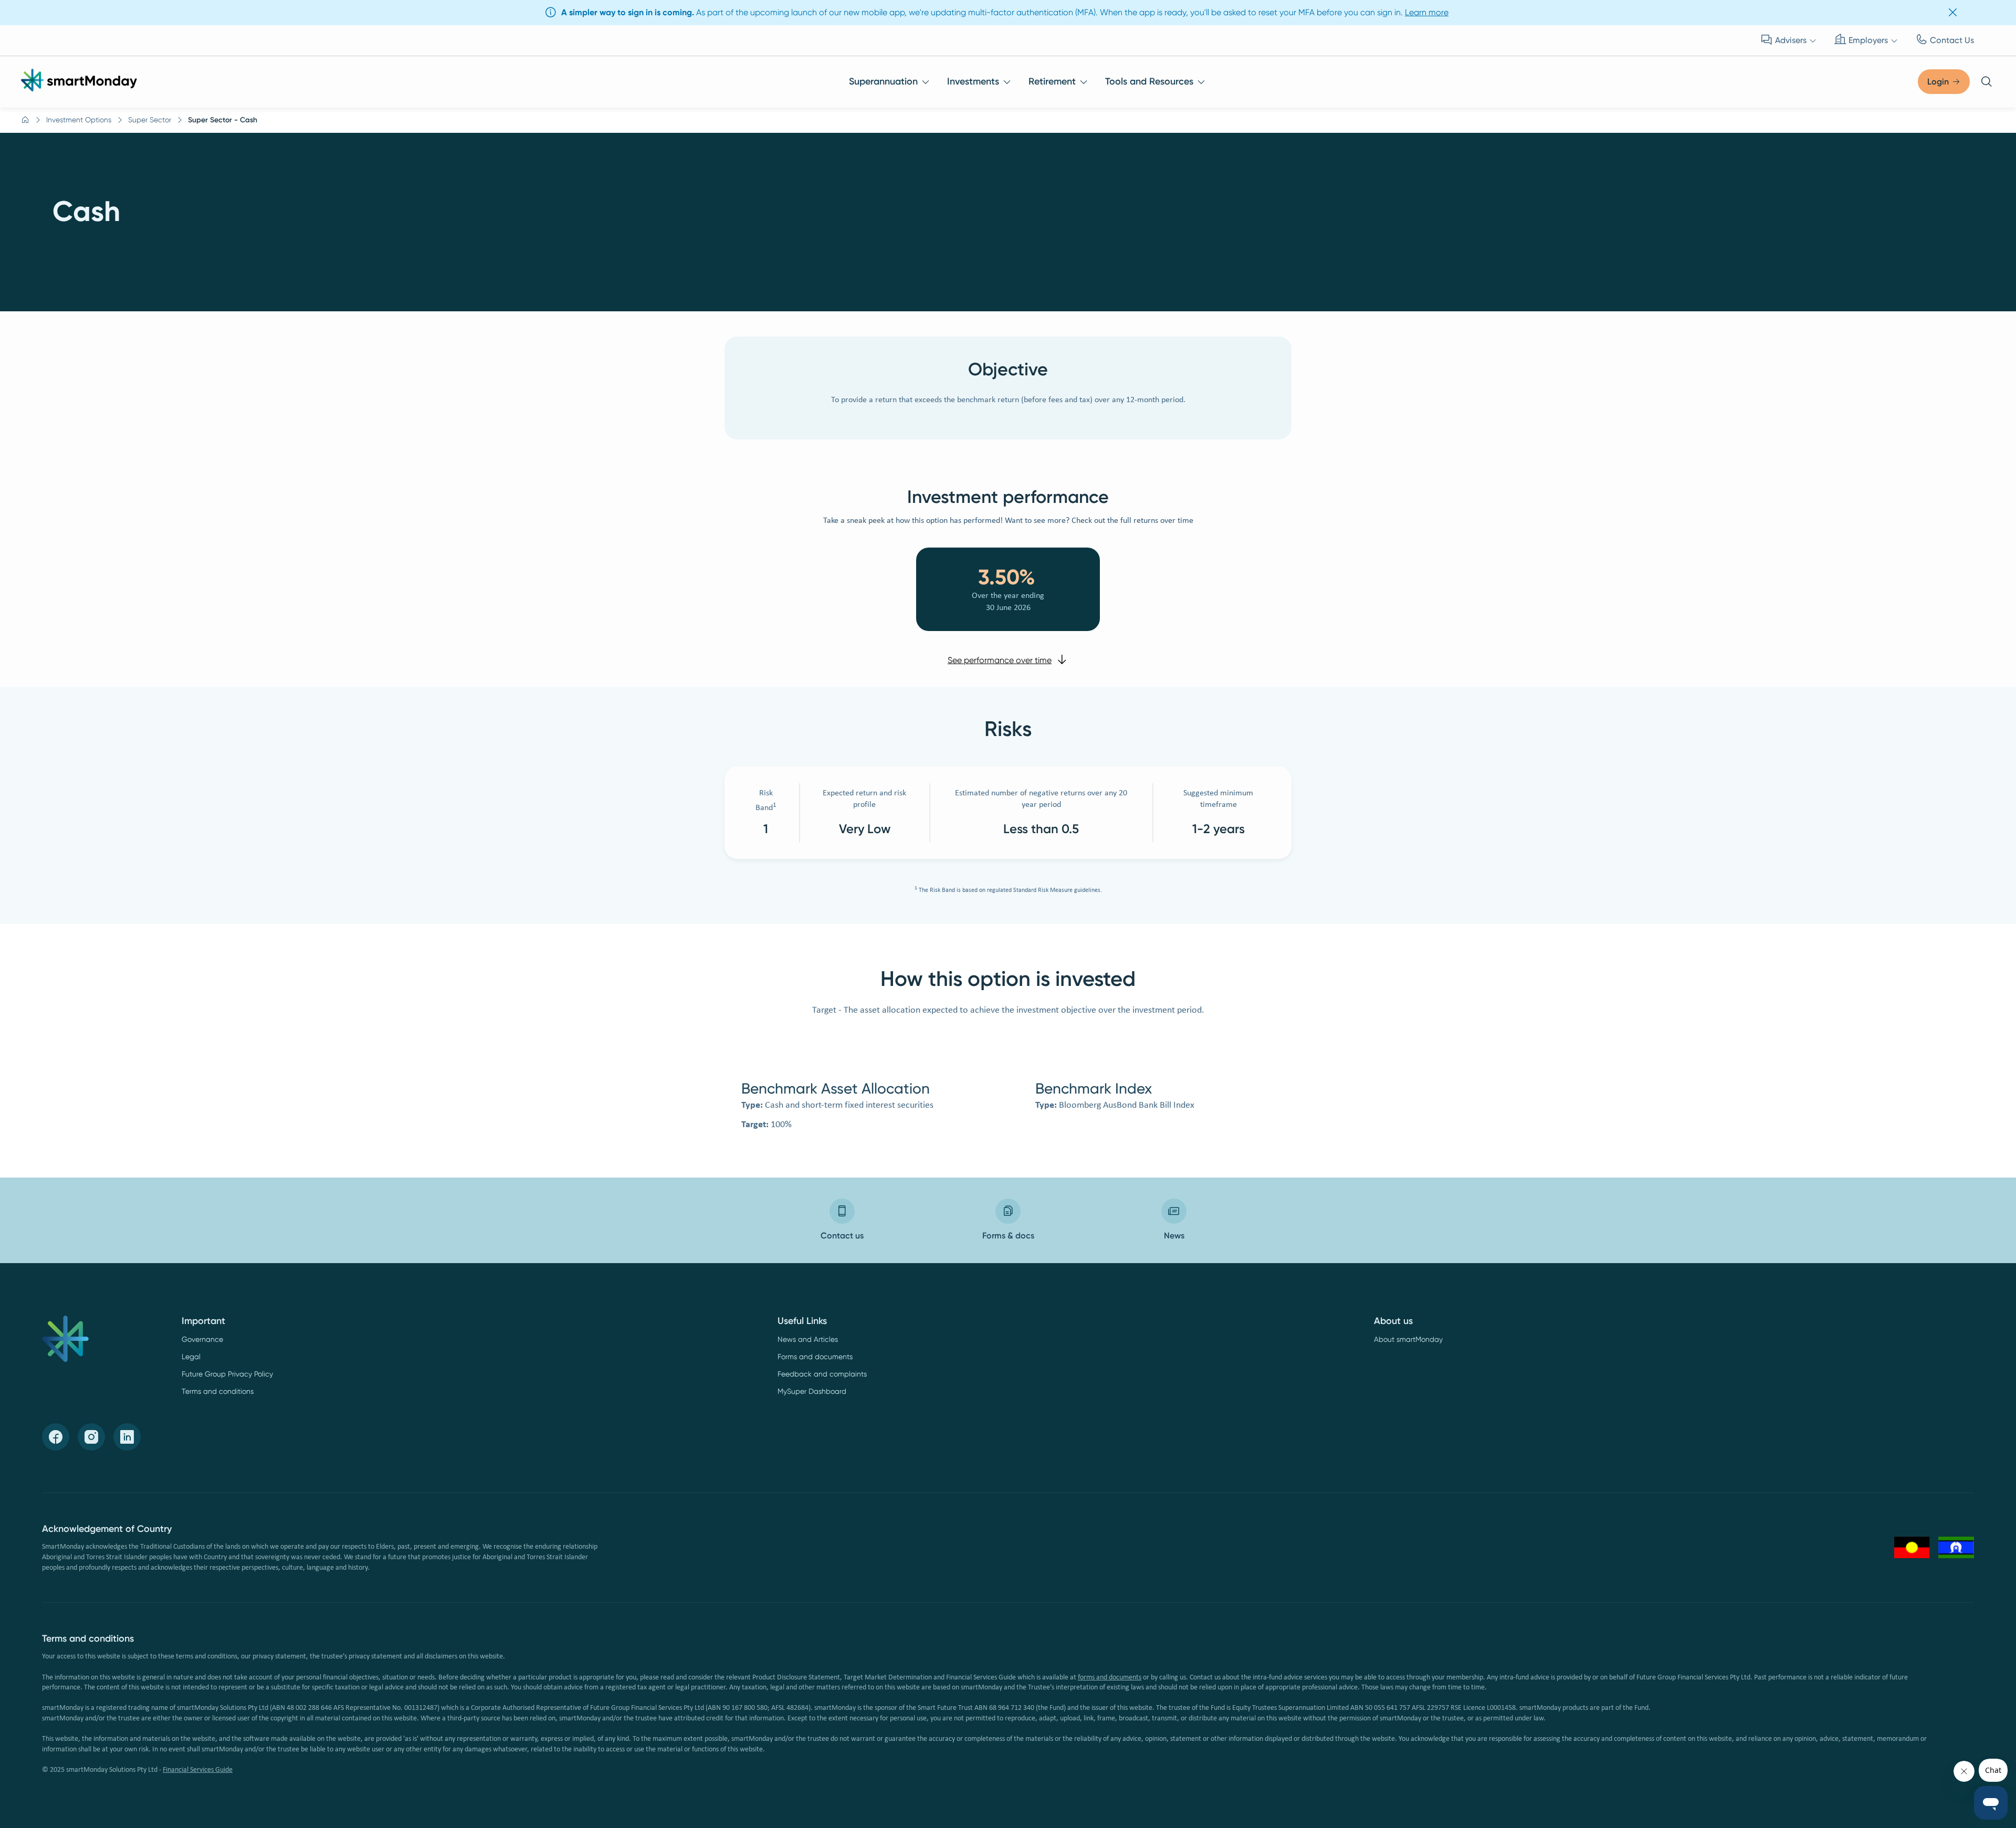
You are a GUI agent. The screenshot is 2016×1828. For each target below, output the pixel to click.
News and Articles (808, 1339)
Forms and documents (815, 1357)
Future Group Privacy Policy (227, 1374)
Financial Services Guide (198, 1770)
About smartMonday (1408, 1339)
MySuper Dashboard (812, 1391)
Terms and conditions (218, 1391)
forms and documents (1110, 1678)
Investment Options (79, 120)
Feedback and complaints (822, 1374)
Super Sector (150, 120)
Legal (191, 1357)
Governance (202, 1339)
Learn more (1427, 12)
